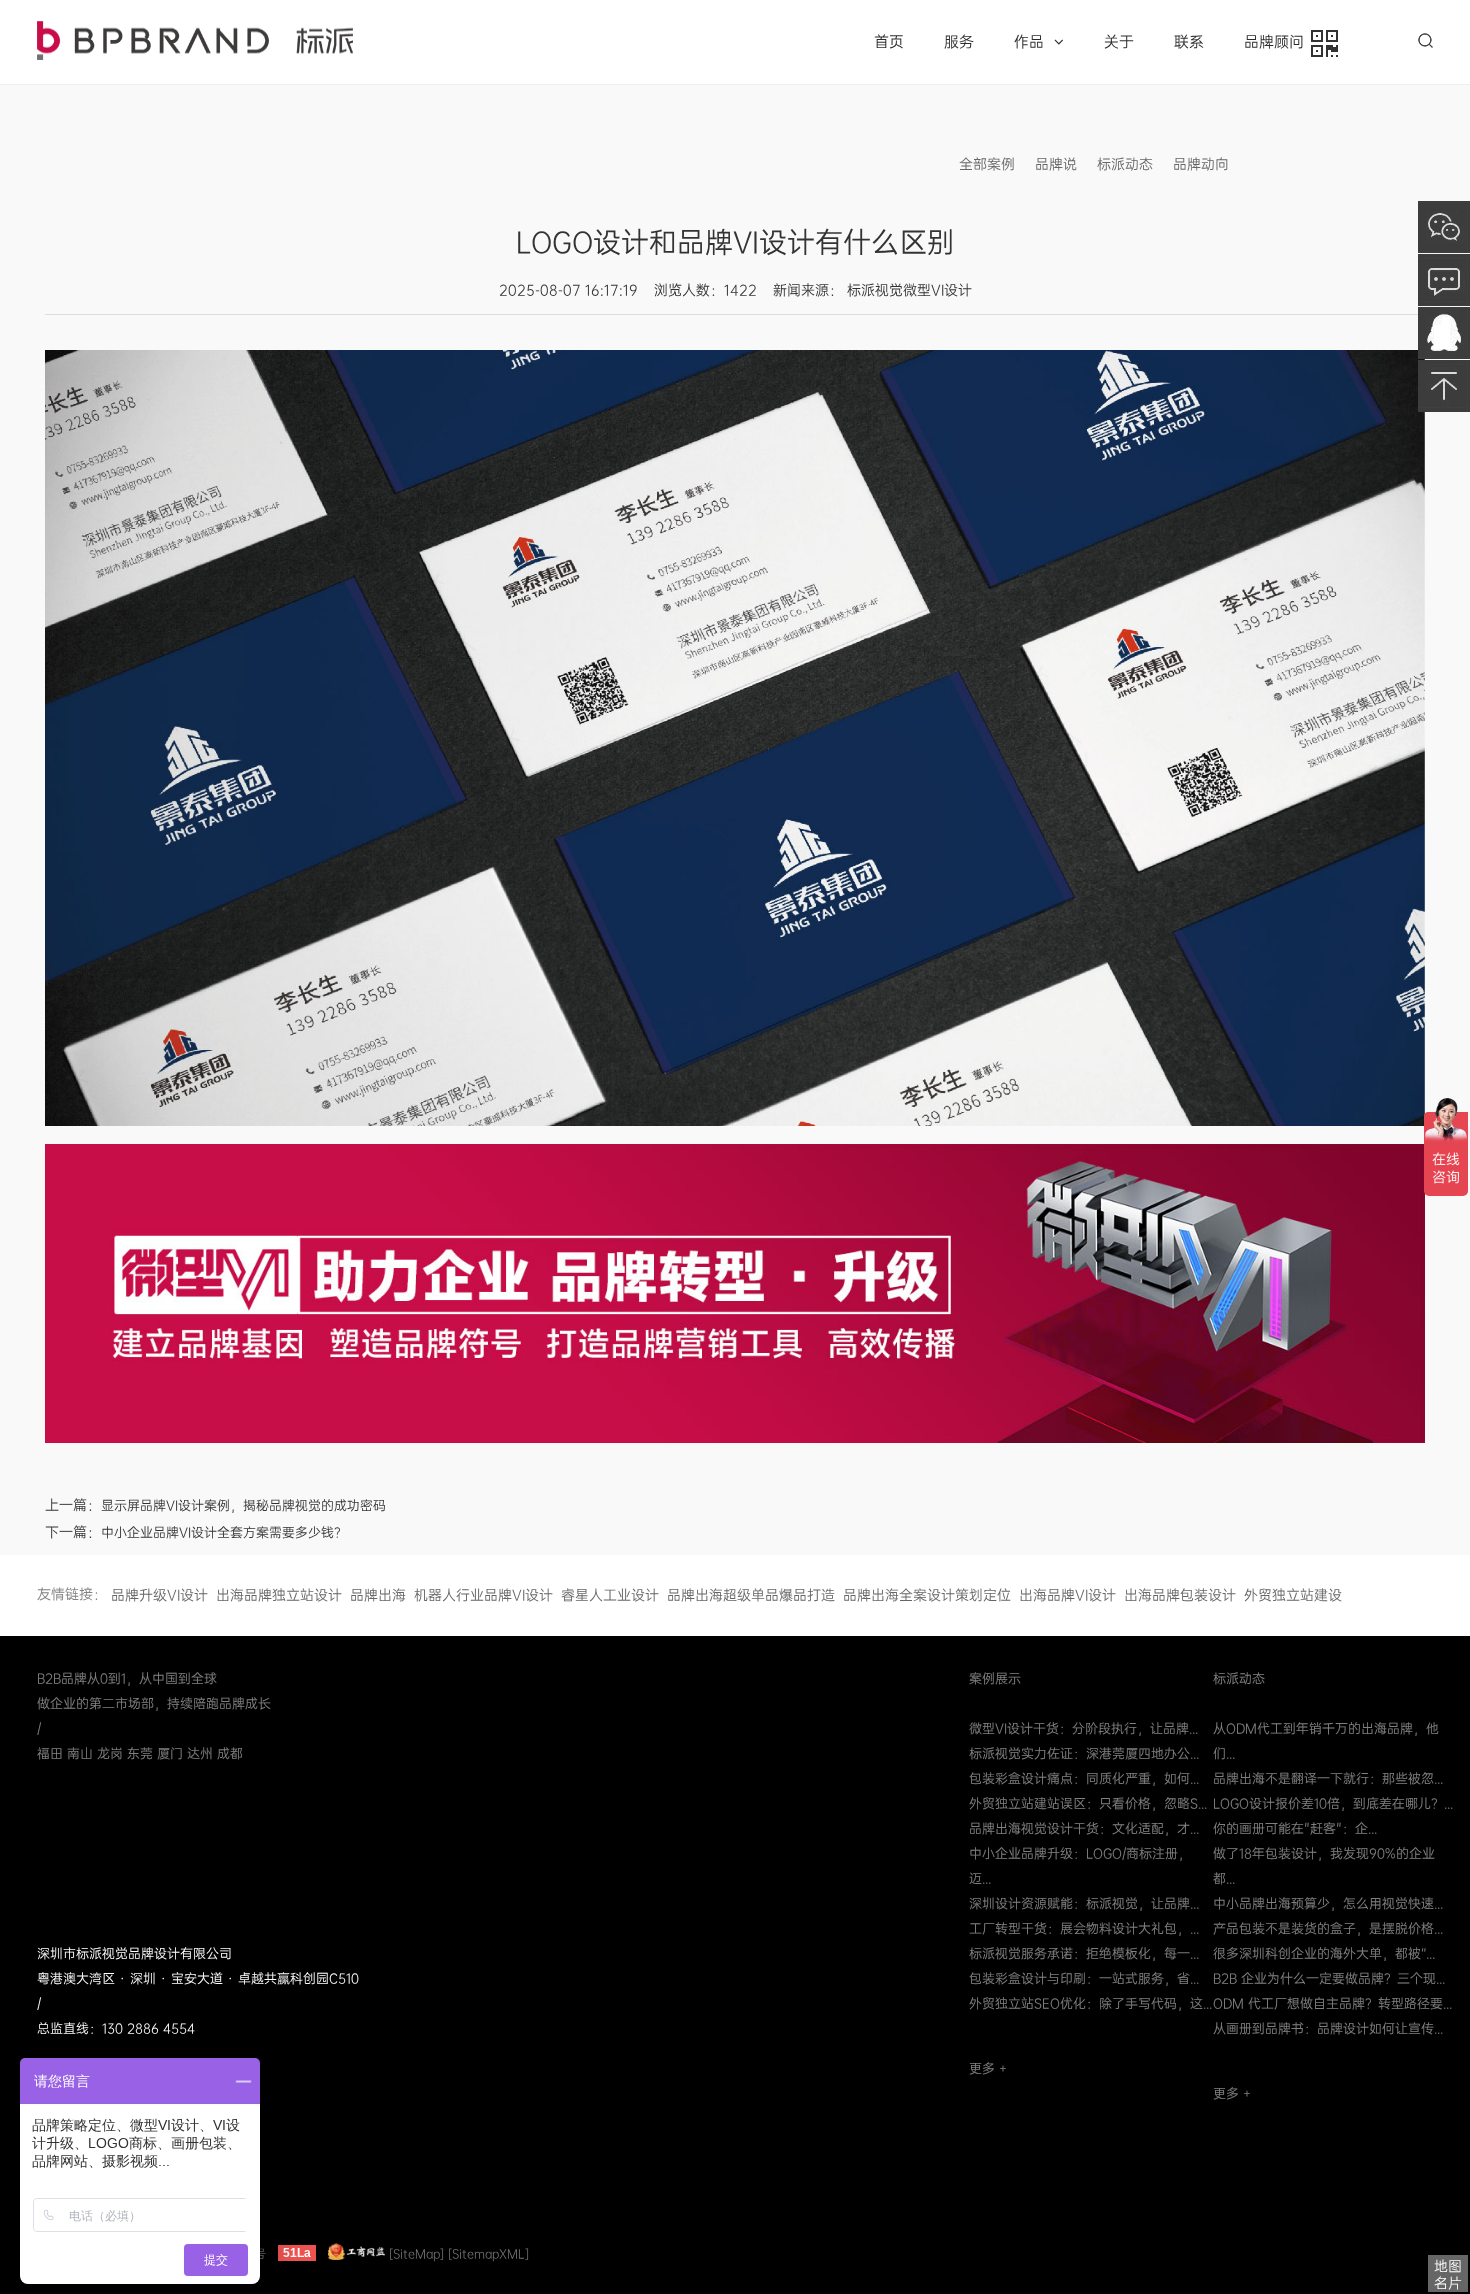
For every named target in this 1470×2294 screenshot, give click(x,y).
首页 (889, 42)
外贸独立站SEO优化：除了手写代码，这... (1090, 2003)
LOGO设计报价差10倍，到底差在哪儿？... (1333, 1803)
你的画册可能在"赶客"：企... (1295, 1828)
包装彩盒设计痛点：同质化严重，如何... (1084, 1778)
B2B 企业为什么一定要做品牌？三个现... (1329, 1978)
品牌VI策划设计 (195, 40)
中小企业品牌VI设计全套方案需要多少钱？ (224, 1532)
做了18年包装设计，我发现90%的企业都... (1324, 1866)
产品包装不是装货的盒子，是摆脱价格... (1328, 1928)
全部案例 (987, 164)
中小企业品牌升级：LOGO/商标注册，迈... (1080, 1866)
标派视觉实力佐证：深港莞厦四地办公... (1084, 1753)
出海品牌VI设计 (1067, 1595)
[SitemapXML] (488, 2253)
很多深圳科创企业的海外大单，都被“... (1324, 1953)
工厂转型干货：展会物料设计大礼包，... (1084, 1928)
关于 (1119, 42)
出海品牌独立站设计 (279, 1595)
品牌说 (1056, 164)
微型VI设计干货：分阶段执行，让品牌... (1083, 1728)
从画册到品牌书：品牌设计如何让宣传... (1328, 2028)
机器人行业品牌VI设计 (483, 1595)
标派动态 (1125, 164)
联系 (1189, 42)
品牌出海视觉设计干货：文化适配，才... (1084, 1828)
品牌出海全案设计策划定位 (927, 1595)
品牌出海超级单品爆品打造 (751, 1595)
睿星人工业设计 (610, 1595)
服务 (959, 42)
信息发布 (1277, 164)
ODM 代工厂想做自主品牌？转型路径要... (1332, 2003)
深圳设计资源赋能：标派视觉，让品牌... (1084, 1903)
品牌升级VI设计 (159, 1595)
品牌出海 (378, 1595)
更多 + (988, 2068)
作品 (1029, 42)
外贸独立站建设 (1293, 1595)
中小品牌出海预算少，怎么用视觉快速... (1328, 1903)
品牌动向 (1201, 164)
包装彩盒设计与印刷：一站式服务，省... (1084, 1978)
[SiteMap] (416, 2253)
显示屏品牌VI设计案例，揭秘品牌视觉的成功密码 (243, 1505)
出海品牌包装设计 (1180, 1595)
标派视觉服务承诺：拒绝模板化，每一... (1084, 1953)
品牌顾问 (1278, 42)
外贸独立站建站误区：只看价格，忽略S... (1088, 1803)
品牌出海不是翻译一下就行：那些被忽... (1328, 1778)
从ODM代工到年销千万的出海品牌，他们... (1326, 1741)
